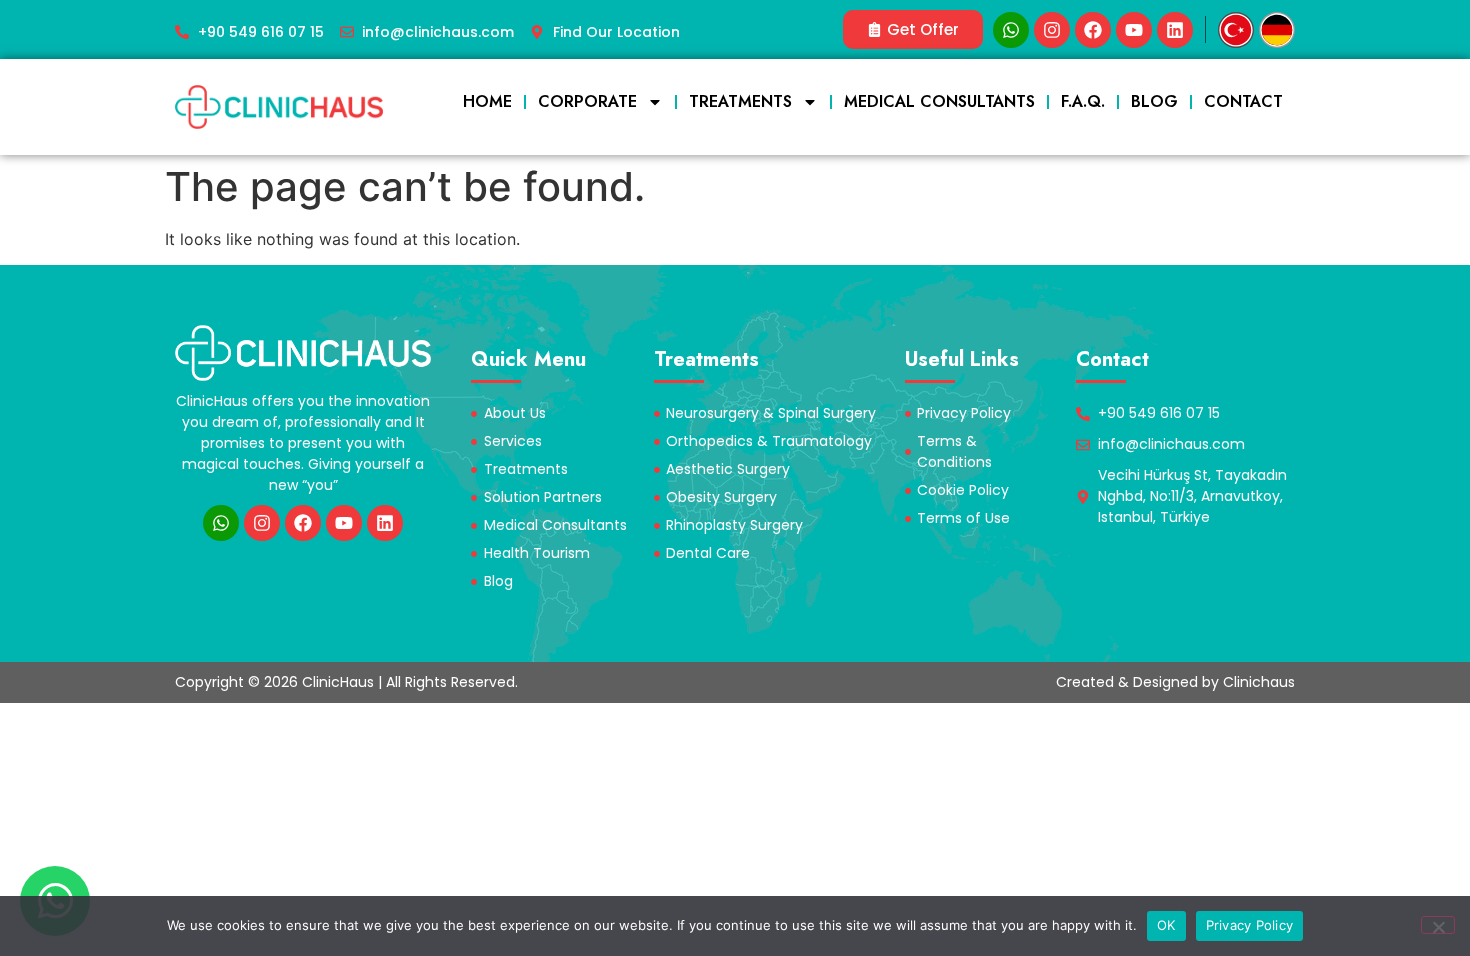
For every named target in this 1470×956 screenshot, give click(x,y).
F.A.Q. (1083, 101)
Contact (1243, 101)
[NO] (1438, 925)
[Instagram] (1052, 30)
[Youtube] (1134, 30)
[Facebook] (1093, 30)
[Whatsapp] (1011, 30)
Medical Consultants (939, 101)
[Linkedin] (1175, 30)
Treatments (740, 101)
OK (1166, 925)
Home (487, 101)
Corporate (587, 101)
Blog (1154, 101)
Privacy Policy (1250, 925)
